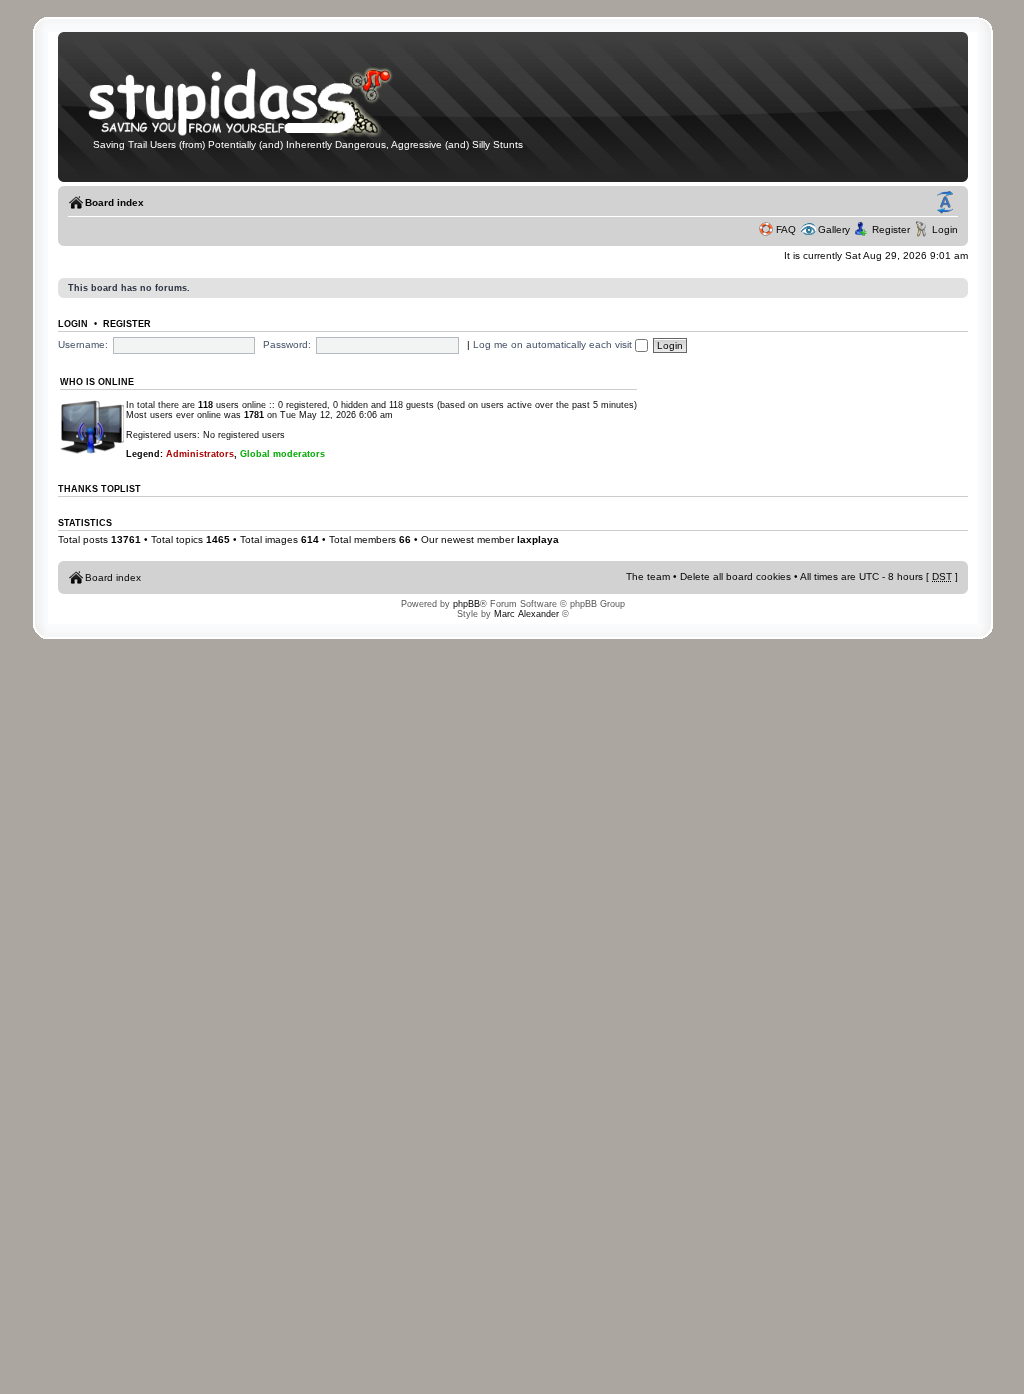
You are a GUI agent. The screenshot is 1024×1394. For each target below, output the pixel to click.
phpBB (466, 604)
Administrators (200, 454)
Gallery (834, 229)
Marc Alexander (526, 614)
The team (648, 576)
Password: (287, 344)
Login (945, 229)
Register (891, 229)
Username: (83, 344)
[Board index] (253, 134)
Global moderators (282, 454)
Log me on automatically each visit (554, 344)
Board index (114, 202)
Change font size (945, 203)
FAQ (786, 229)
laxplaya (538, 539)
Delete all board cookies (735, 576)
